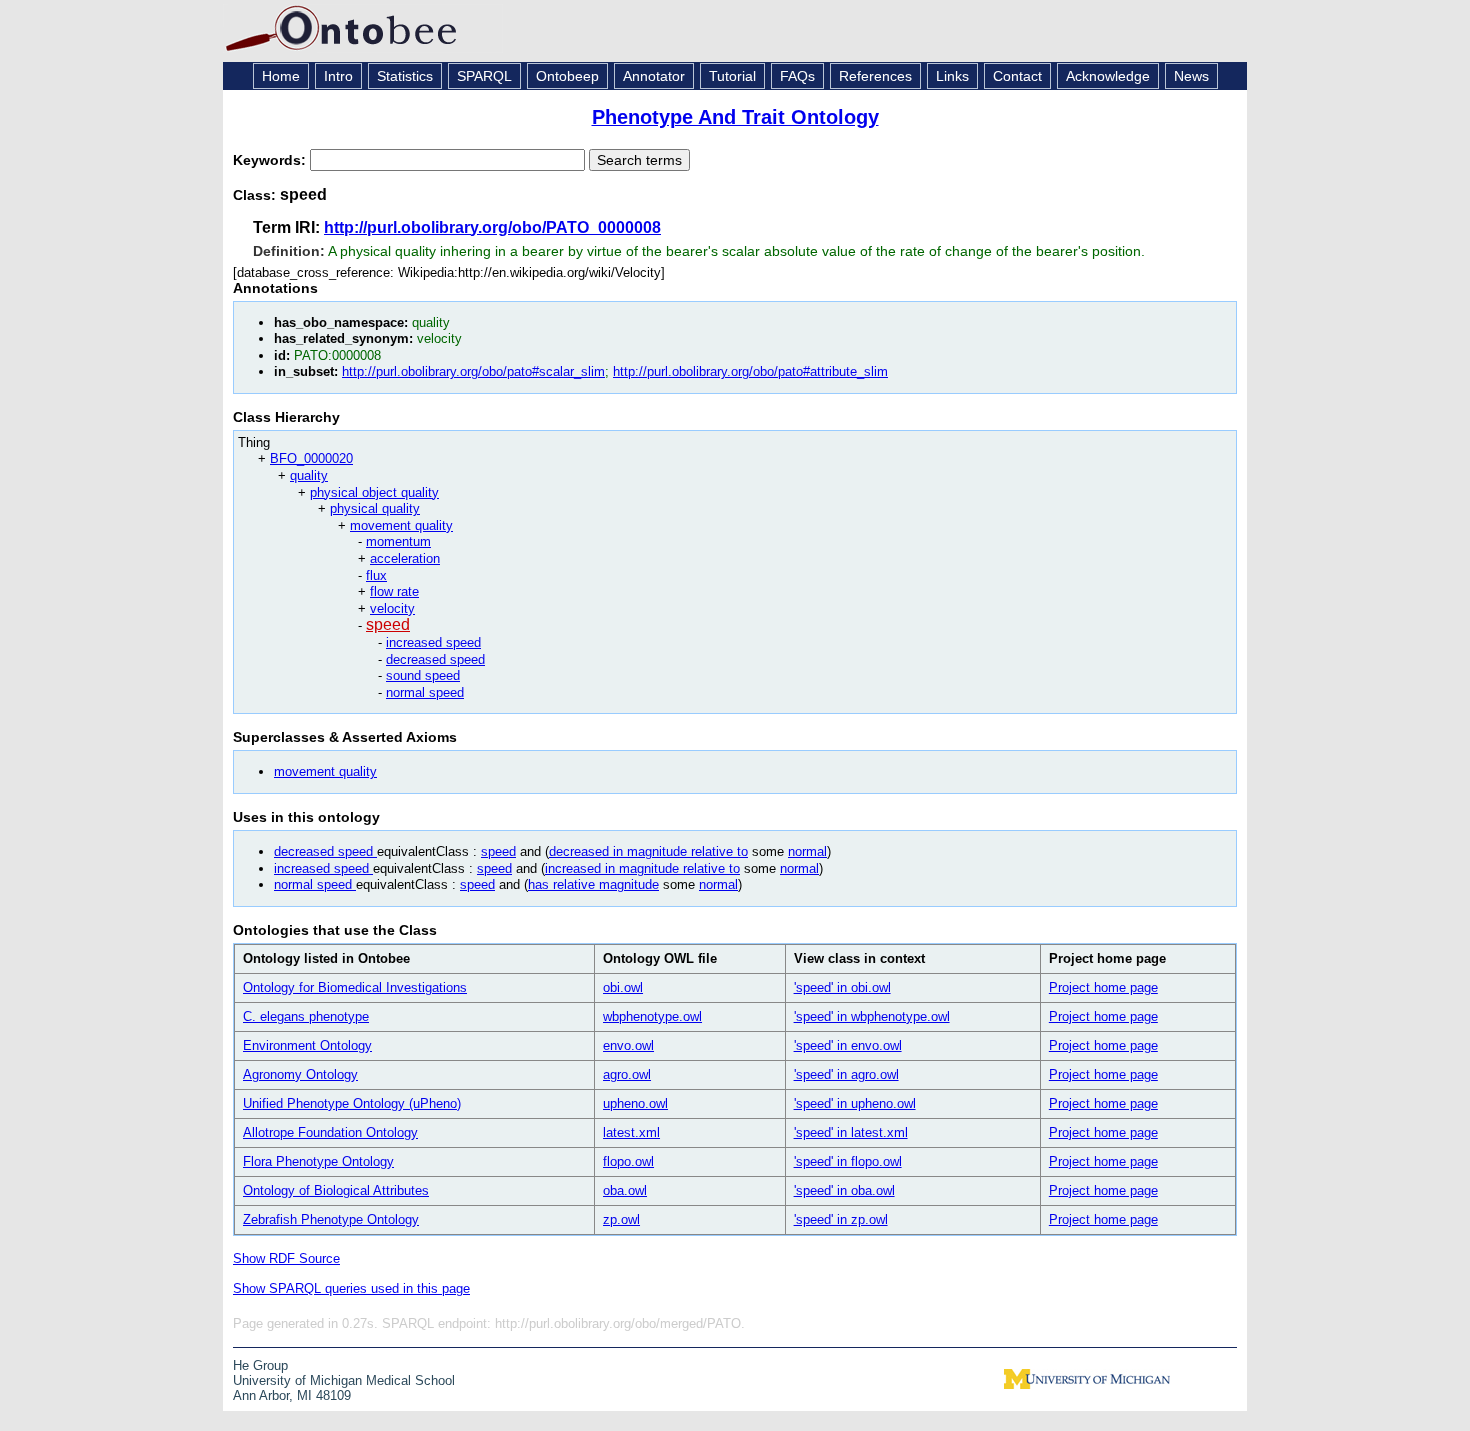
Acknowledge (1108, 76)
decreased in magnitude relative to (648, 851)
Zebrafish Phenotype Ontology (331, 1219)
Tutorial (732, 76)
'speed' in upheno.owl (855, 1103)
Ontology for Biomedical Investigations (355, 987)
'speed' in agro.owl (846, 1074)
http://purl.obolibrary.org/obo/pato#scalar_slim (473, 371)
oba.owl (625, 1190)
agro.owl (627, 1074)
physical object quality (374, 492)
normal (807, 851)
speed (388, 624)
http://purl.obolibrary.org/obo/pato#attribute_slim (750, 371)
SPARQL (484, 76)
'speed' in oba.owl (844, 1190)
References (875, 76)
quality (309, 475)
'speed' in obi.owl (842, 987)
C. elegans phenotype (306, 1016)
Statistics (405, 76)
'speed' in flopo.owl (848, 1161)
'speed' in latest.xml (851, 1132)
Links (952, 76)
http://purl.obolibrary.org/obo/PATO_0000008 (492, 227)
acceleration (405, 558)
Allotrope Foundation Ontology (330, 1132)
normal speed (425, 692)
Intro (338, 76)
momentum (398, 541)
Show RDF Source (286, 1258)
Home (281, 76)
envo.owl (628, 1045)
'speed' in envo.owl (848, 1045)
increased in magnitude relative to (642, 868)
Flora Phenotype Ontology (318, 1161)
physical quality (375, 508)
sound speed (423, 675)
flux (376, 575)
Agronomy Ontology (300, 1074)
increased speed (433, 642)
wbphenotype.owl (652, 1016)
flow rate (394, 591)
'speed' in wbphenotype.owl (872, 1016)
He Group (260, 1365)
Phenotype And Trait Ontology (735, 117)
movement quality (401, 525)
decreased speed (435, 659)
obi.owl (623, 987)
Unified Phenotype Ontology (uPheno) (352, 1103)
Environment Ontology (307, 1045)
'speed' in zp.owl (841, 1219)
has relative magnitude (593, 884)
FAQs (797, 76)
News (1191, 76)
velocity (392, 608)
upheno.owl (635, 1103)
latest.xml (631, 1132)
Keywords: (271, 160)
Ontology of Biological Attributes (336, 1190)
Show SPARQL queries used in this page (351, 1288)
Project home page (1103, 987)
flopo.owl (628, 1161)
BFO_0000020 (311, 458)
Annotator (654, 76)
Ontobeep (567, 76)
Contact (1017, 76)
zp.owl (621, 1219)
